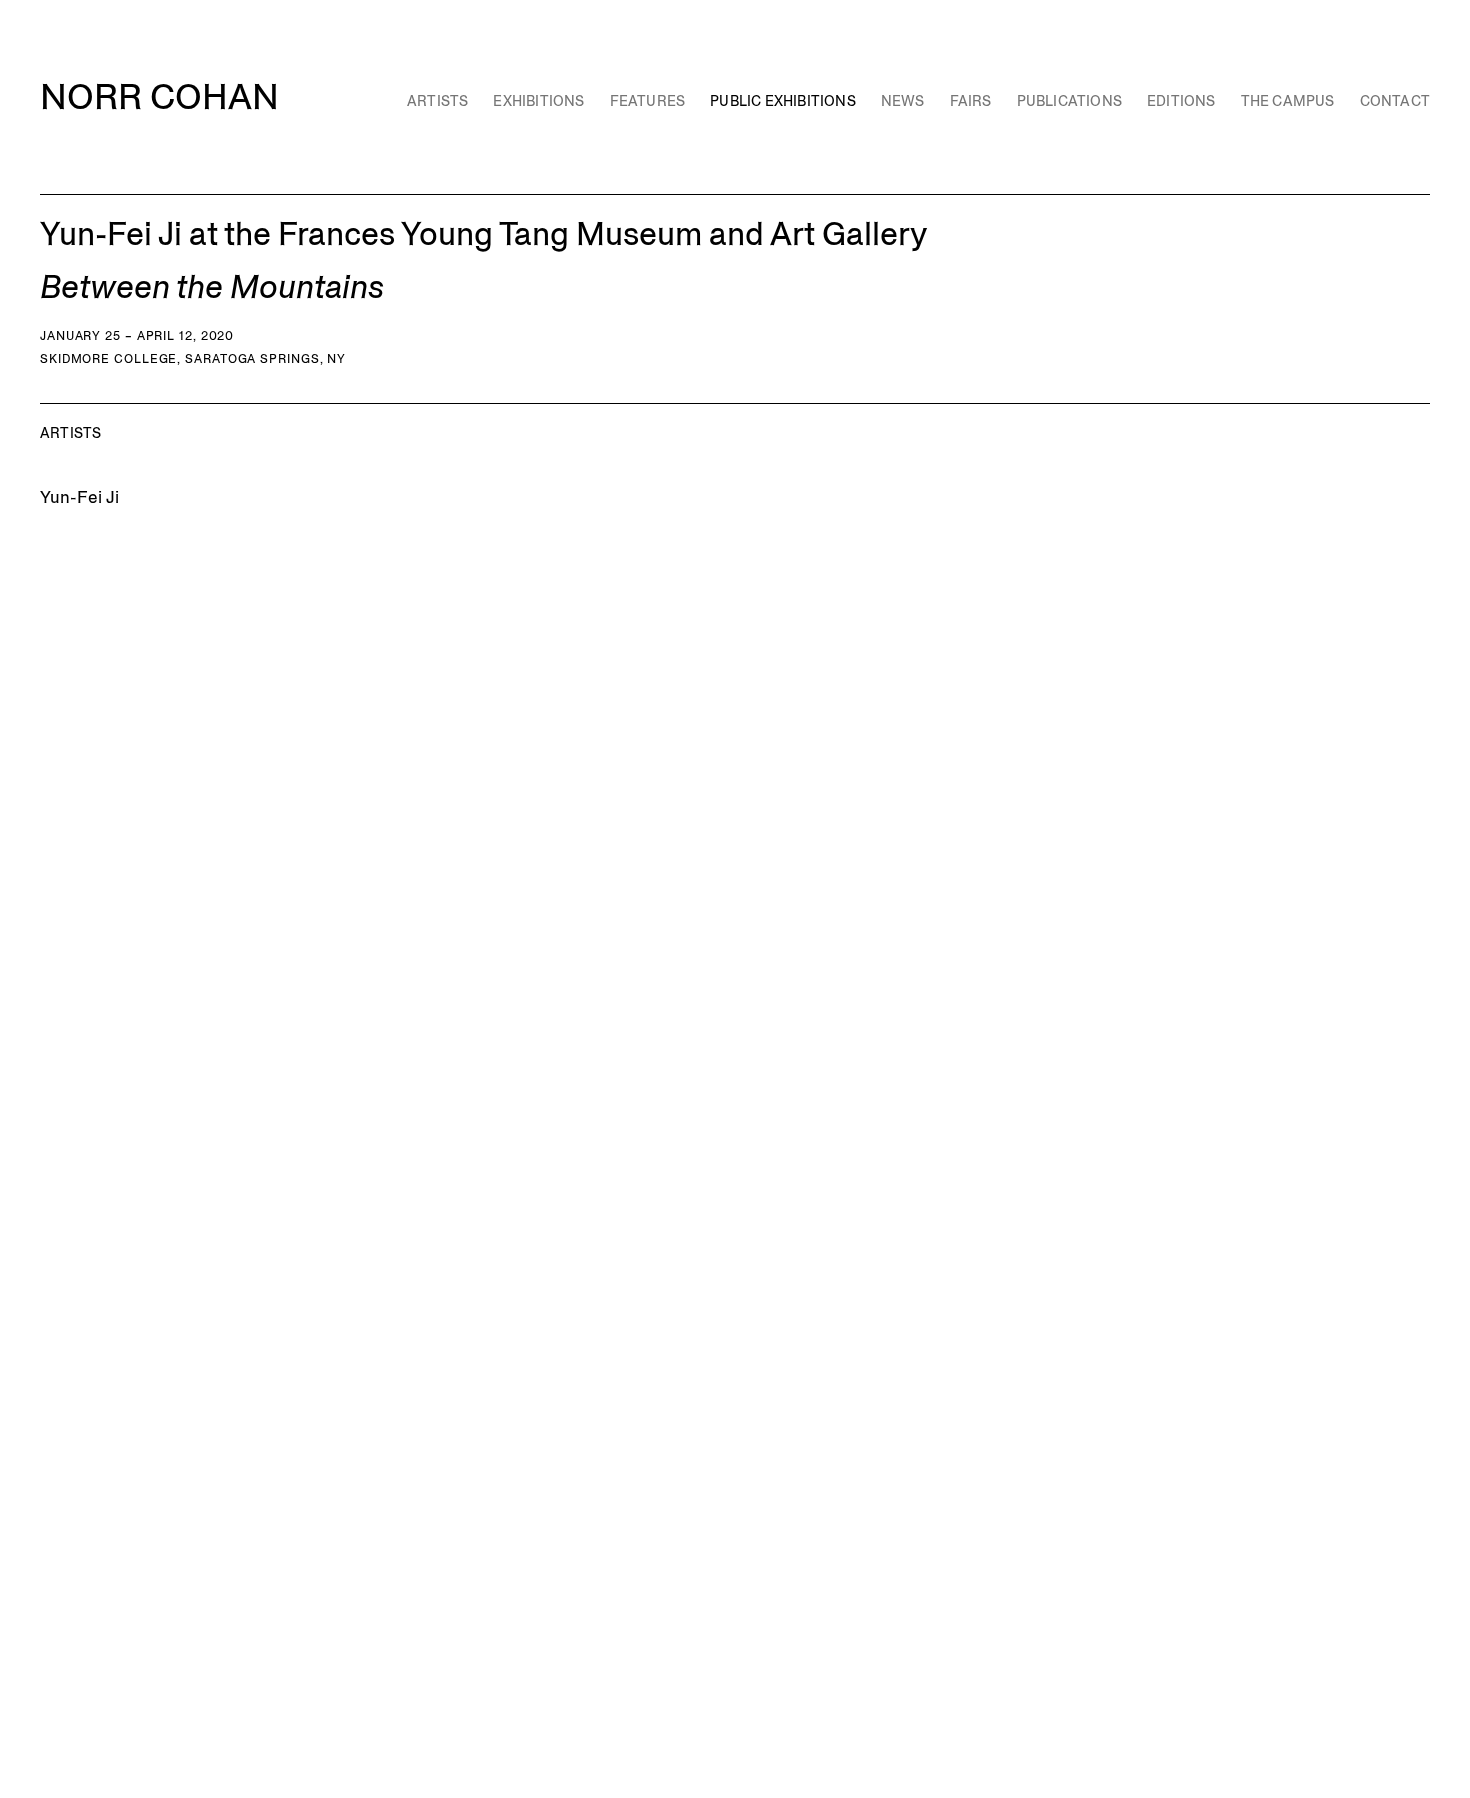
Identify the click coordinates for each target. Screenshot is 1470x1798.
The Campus (1288, 101)
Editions (1181, 101)
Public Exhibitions (783, 101)
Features (648, 101)
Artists (437, 101)
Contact (1395, 101)
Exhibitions (538, 101)
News (903, 101)
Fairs (971, 101)
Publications (1069, 101)
